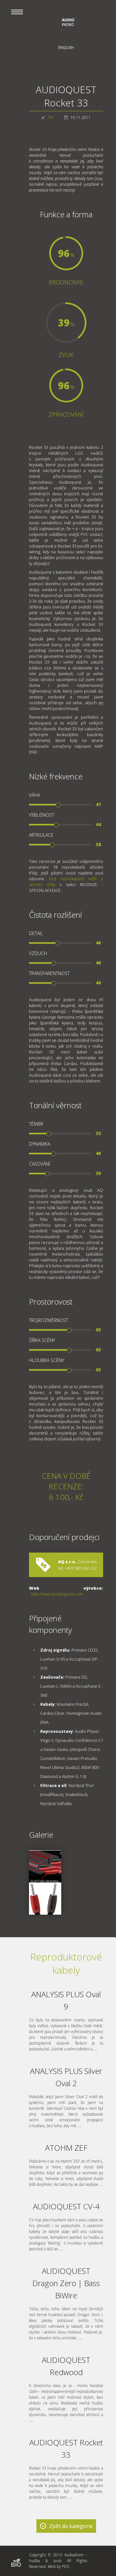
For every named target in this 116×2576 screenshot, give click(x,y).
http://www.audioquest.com (57, 1594)
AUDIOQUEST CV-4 (66, 2206)
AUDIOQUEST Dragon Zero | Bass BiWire (66, 2283)
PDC (66, 2566)
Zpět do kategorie (71, 2526)
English (66, 48)
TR (50, 118)
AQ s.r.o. (67, 1562)
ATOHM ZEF (66, 2148)
